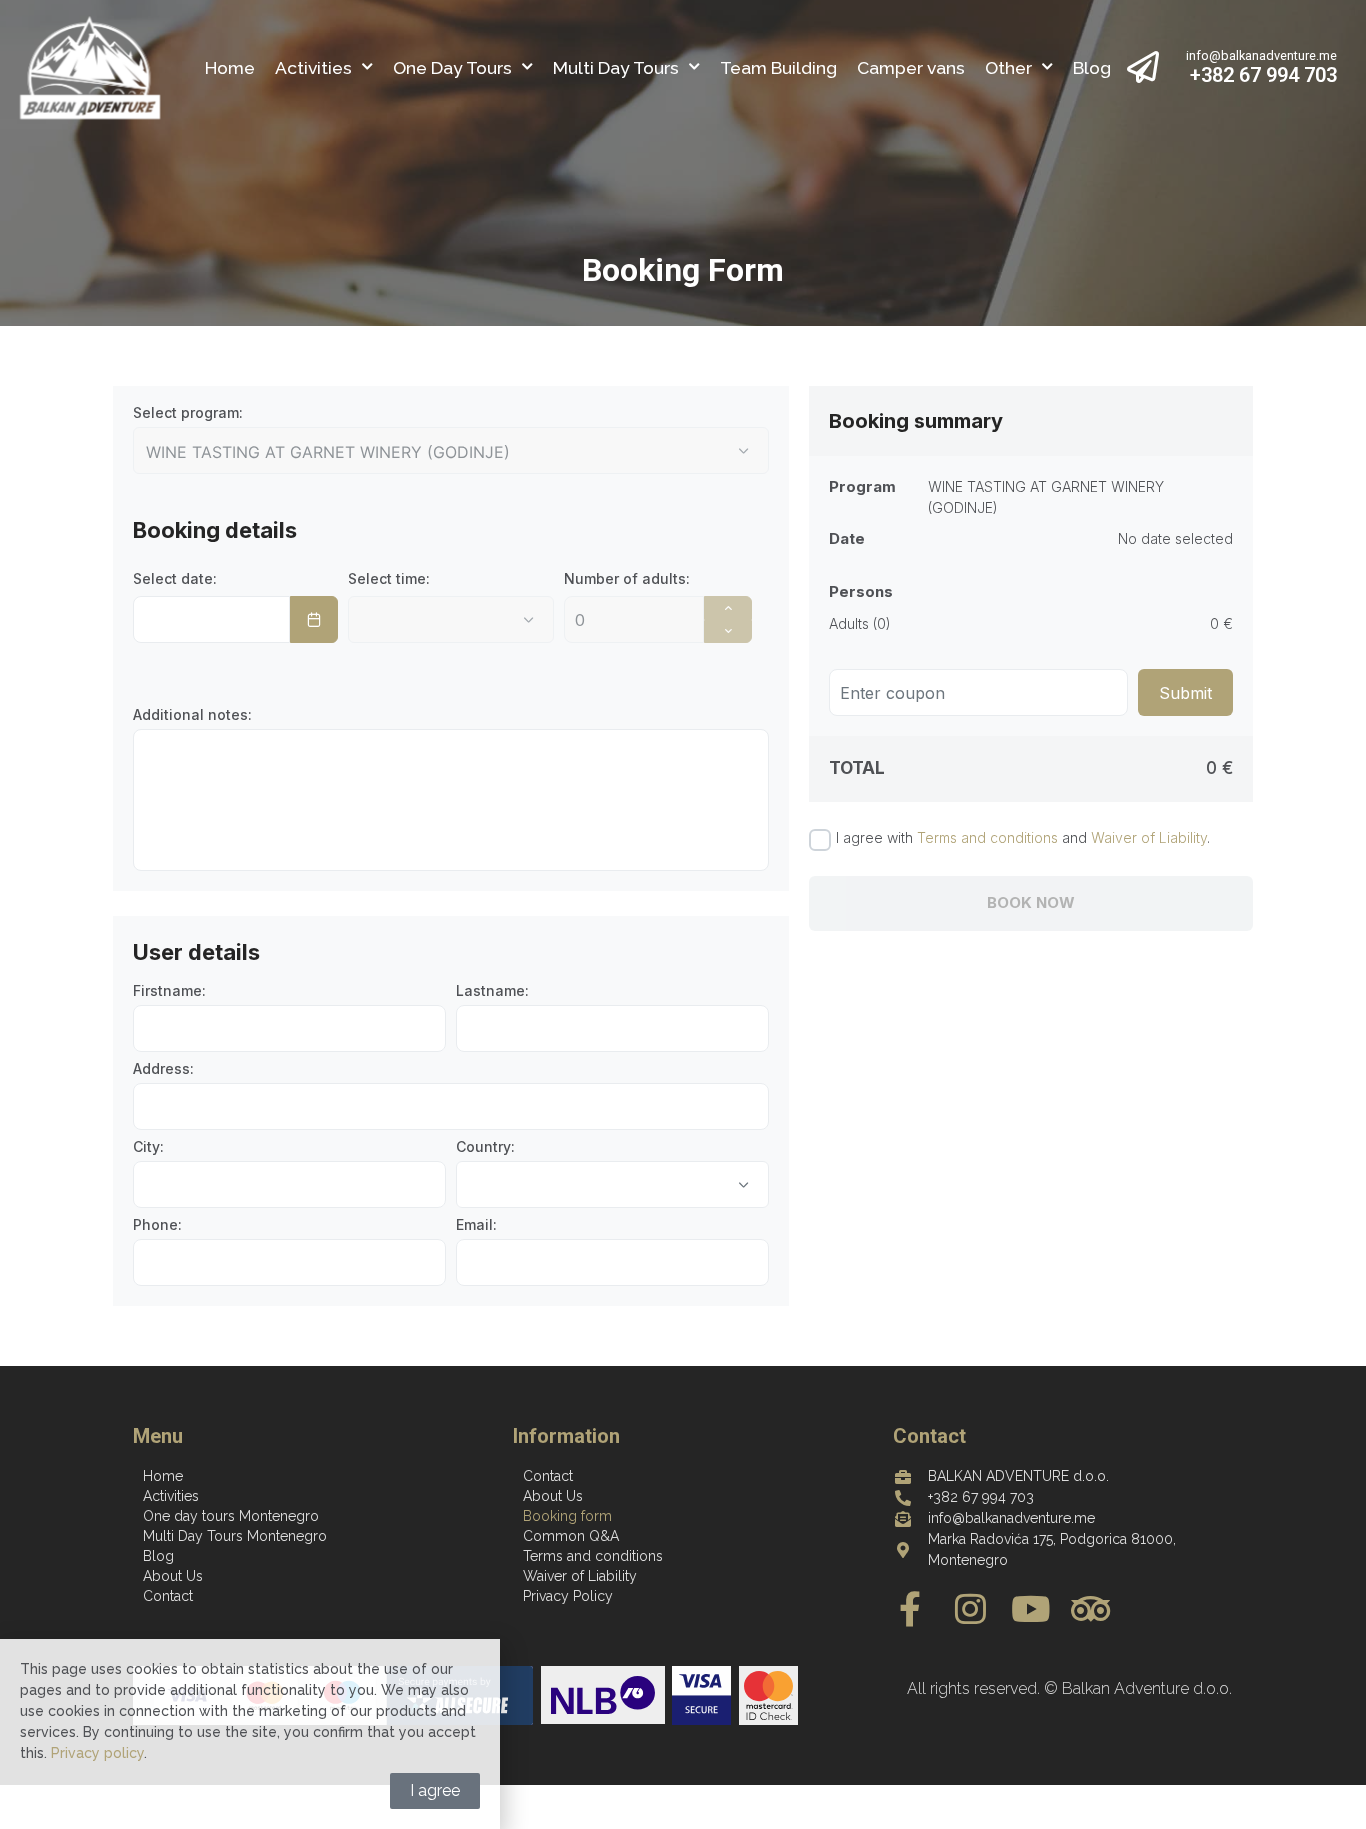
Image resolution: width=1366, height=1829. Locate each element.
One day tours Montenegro (231, 1516)
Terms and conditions (987, 837)
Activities (313, 67)
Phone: (157, 1225)
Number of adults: (627, 578)
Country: (485, 1147)
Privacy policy (97, 1753)
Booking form (567, 1516)
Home (230, 67)
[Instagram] (970, 1608)
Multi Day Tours (616, 67)
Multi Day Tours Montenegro (235, 1536)
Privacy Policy (568, 1596)
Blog (1092, 67)
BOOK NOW (1031, 902)
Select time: (389, 578)
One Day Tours (452, 67)
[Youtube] (1030, 1608)
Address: (163, 1069)
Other (1008, 67)
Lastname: (492, 991)
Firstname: (169, 991)
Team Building (778, 67)
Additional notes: (192, 715)
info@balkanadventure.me (1261, 55)
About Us (173, 1576)
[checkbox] (820, 840)
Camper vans (911, 67)
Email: (476, 1225)
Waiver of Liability (1149, 837)
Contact (168, 1596)
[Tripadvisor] (1090, 1608)
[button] (744, 1184)
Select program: (188, 413)
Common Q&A (571, 1536)
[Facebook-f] (910, 1608)
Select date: (175, 578)
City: (148, 1147)
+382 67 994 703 (1263, 75)
